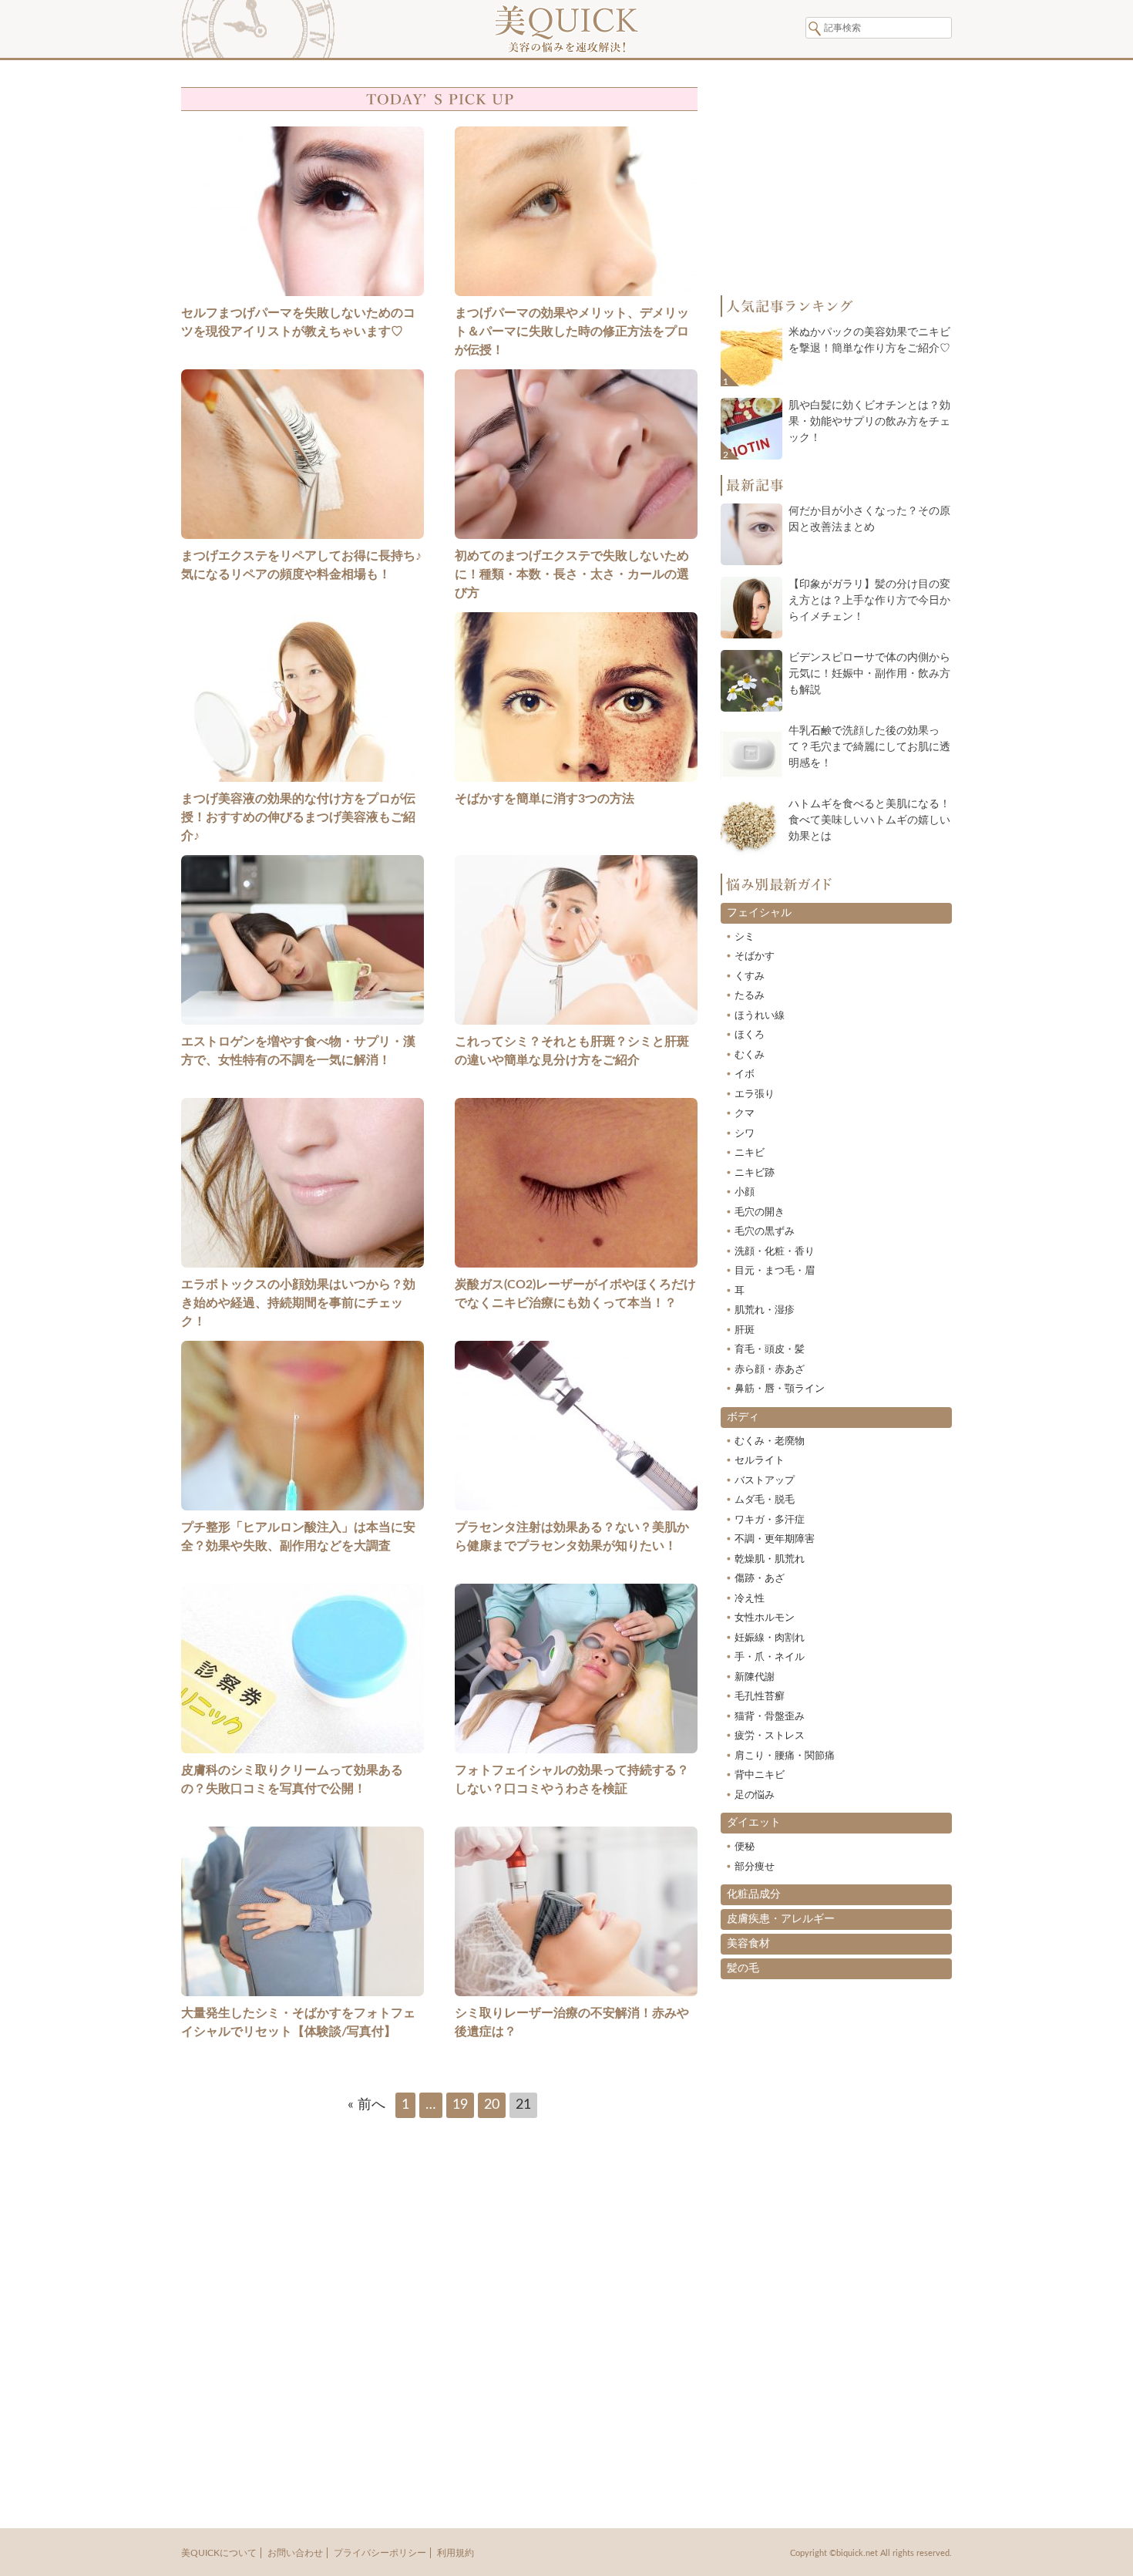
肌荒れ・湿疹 (765, 1310)
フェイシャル (759, 913)
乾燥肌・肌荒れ (770, 1559)
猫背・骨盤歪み (770, 1717)
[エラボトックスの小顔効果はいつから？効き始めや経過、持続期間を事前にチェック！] (303, 1269)
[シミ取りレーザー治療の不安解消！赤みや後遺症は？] (576, 1998)
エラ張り (755, 1094)
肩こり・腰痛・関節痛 (785, 1756)
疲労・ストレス (770, 1736)
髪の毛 (743, 1968)
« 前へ (366, 2105)
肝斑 (745, 1330)
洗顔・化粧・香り (775, 1252)
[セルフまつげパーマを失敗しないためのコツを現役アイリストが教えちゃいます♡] (303, 298)
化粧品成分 (754, 1894)
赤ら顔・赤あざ (770, 1370)
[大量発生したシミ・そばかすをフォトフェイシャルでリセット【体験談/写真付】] (303, 1998)
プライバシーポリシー (380, 2553)
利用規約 (456, 2553)
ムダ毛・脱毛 (765, 1500)
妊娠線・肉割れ (770, 1638)
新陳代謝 (755, 1677)
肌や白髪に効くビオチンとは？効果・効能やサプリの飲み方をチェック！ (869, 422)
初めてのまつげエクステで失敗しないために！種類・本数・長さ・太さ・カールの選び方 (572, 574)
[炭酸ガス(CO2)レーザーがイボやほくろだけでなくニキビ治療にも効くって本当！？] (576, 1269)
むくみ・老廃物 (770, 1441)
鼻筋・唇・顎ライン (780, 1389)
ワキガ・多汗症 (770, 1520)
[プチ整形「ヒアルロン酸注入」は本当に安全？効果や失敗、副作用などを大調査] (303, 1512)
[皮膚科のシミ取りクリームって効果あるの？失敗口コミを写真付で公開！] (303, 1755)
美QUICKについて (219, 2553)
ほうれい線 (760, 1016)
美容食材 (748, 1944)
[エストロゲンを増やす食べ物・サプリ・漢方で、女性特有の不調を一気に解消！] (303, 1026)
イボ (745, 1074)
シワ (745, 1134)
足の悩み (755, 1795)
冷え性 (750, 1599)
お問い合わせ (295, 2553)
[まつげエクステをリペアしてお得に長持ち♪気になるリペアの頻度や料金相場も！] (303, 540)
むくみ (750, 1055)
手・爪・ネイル (770, 1657)
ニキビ (750, 1153)
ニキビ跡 (755, 1173)
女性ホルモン (765, 1618)
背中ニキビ (760, 1775)
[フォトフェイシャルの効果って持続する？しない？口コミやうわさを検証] (576, 1755)
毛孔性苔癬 (760, 1697)
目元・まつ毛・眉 (775, 1271)
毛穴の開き (760, 1212)
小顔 (745, 1192)
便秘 (745, 1847)
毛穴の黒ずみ (765, 1232)
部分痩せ (755, 1867)
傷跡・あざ (760, 1579)
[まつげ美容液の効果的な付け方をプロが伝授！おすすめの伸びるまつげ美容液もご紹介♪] (303, 783)
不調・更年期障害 (775, 1539)
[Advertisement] (439, 2312)
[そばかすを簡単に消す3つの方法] (576, 783)
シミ (745, 937)
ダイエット (754, 1823)
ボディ (743, 1417)
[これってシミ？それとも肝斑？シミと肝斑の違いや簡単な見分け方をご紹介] (576, 1026)
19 (460, 2105)
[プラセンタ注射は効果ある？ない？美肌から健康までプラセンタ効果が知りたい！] (576, 1512)
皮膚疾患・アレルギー (781, 1919)
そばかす (755, 956)
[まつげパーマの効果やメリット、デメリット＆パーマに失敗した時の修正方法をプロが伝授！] (576, 298)
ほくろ (750, 1035)
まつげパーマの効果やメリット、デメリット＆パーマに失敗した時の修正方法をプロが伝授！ (572, 332)
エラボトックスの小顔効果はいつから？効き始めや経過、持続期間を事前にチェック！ (298, 1303)
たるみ (750, 996)
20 (492, 2105)
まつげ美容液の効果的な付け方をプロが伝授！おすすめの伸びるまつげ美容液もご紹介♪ (298, 817)
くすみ (750, 977)
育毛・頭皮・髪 (770, 1350)
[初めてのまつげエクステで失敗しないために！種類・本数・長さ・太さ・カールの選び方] (576, 540)
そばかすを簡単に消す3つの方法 (545, 799)
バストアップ (765, 1481)
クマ (745, 1114)
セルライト (760, 1461)
